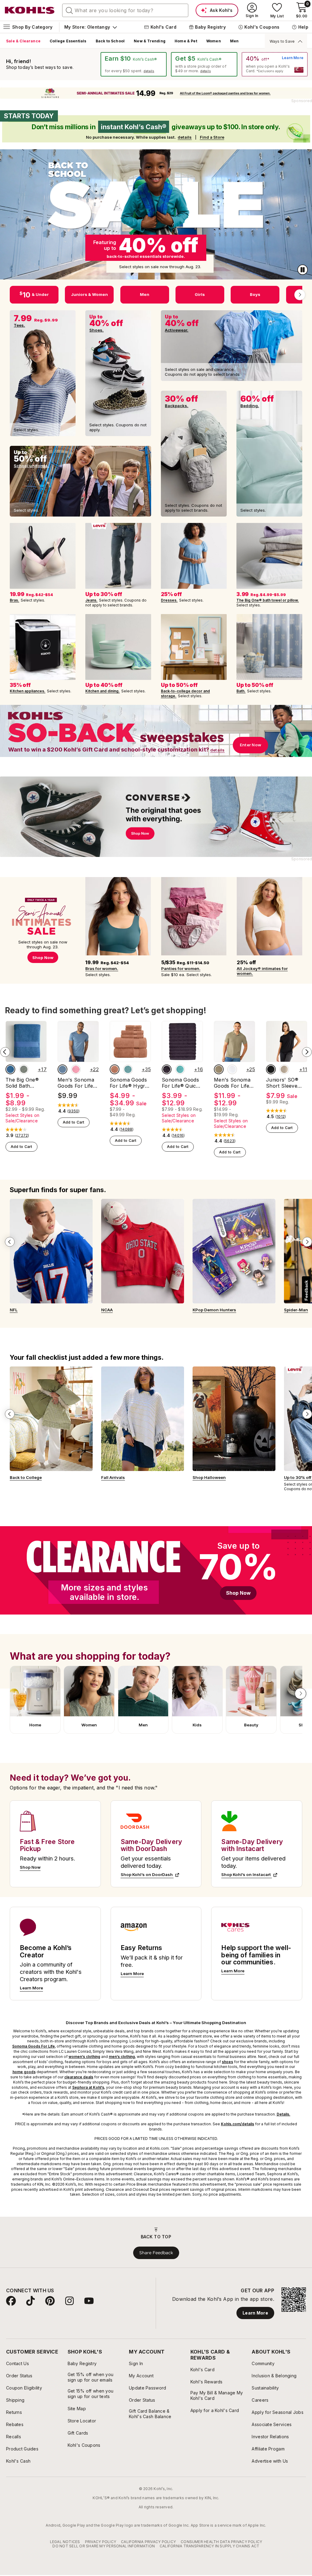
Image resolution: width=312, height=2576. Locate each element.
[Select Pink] (76, 1069)
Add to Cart (21, 1147)
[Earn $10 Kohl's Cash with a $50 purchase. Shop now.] (134, 64)
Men (234, 41)
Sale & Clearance (23, 41)
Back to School (110, 41)
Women (214, 41)
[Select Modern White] (232, 1069)
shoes (227, 2062)
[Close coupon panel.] (299, 41)
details (149, 71)
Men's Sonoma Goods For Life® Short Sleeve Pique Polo (233, 1083)
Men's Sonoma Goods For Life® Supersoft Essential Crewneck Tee (77, 1083)
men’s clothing (122, 2057)
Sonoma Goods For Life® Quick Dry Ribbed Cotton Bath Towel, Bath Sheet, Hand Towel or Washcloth (180, 1083)
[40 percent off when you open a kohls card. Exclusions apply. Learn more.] (275, 64)
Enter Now (250, 745)
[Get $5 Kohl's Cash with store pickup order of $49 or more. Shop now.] (204, 64)
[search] (69, 10)
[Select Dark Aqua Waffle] (128, 1069)
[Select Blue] (10, 1069)
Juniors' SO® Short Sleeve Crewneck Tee (283, 1083)
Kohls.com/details (238, 2124)
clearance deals (79, 2077)
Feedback (306, 1290)
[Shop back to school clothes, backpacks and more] (156, 214)
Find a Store (212, 137)
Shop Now (238, 1593)
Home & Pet (186, 41)
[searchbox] (125, 10)
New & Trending (150, 41)
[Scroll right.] (300, 295)
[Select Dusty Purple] (167, 1069)
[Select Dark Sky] (62, 1069)
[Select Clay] (115, 1069)
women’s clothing (84, 2057)
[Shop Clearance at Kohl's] (156, 1570)
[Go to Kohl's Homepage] (30, 10)
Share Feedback (156, 2253)
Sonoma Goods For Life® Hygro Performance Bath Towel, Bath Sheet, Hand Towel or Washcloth (129, 1083)
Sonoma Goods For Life (34, 2046)
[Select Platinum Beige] (284, 1069)
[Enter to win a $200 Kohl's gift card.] (156, 731)
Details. (284, 2114)
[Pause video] (303, 270)
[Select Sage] (24, 1069)
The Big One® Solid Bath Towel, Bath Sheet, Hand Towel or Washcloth (22, 1083)
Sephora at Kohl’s (88, 2087)
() (22, 1135)
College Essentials (68, 41)
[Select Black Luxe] (271, 1069)
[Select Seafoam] (180, 1069)
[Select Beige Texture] (219, 1069)
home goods (24, 2072)
